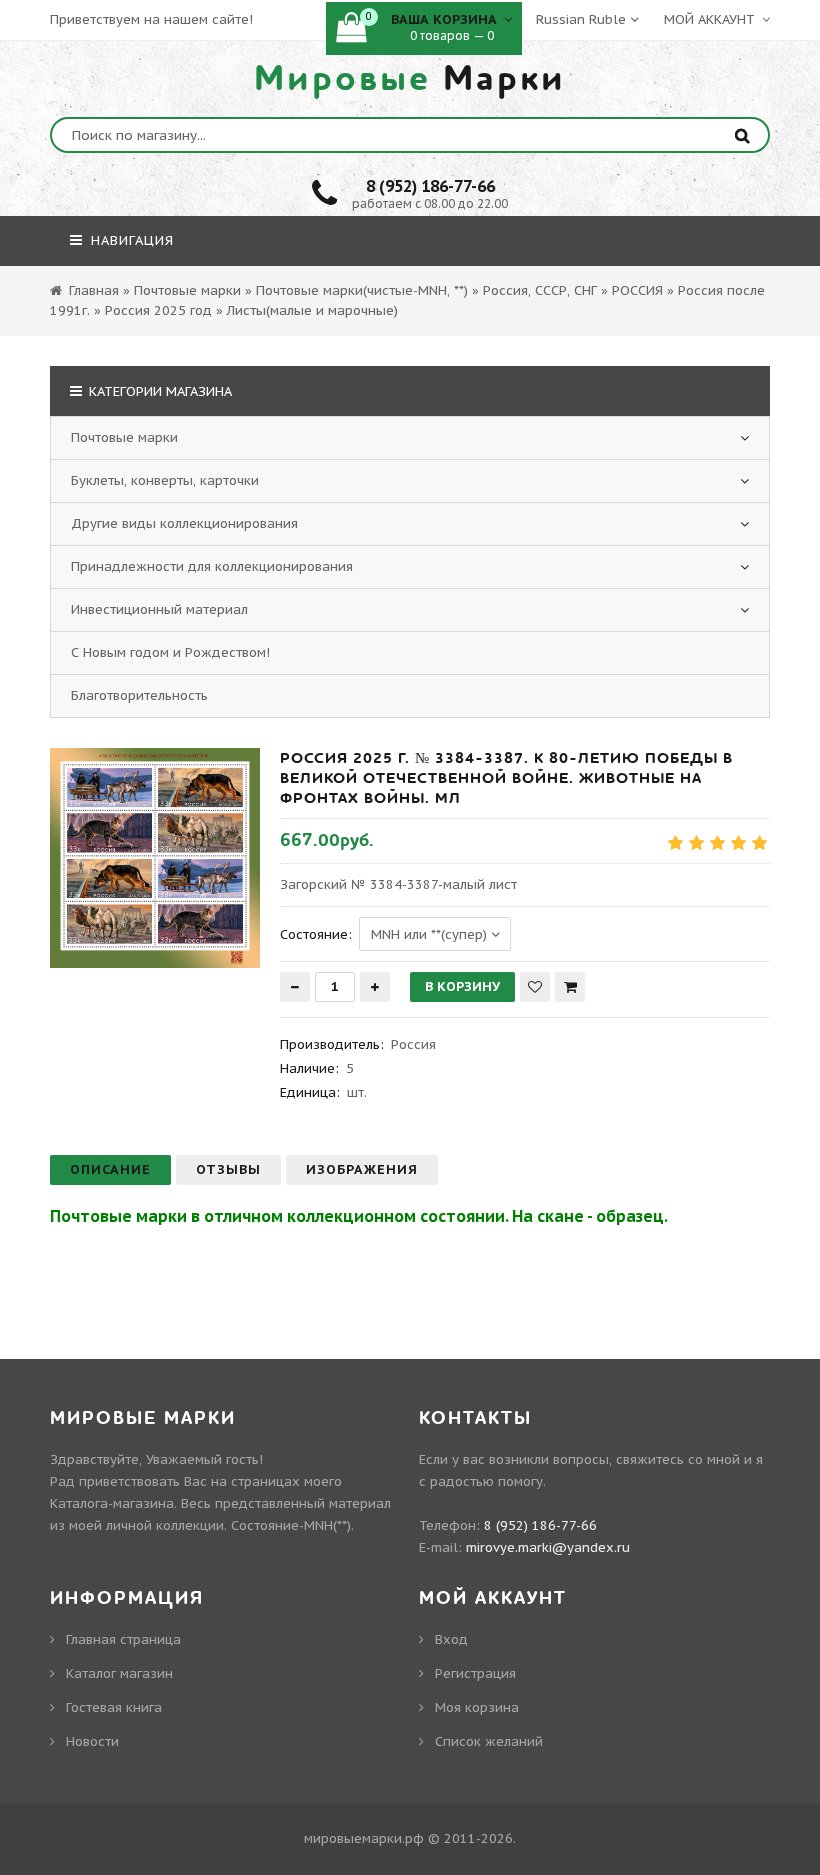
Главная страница (123, 1639)
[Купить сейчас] (570, 987)
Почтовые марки (124, 437)
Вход (451, 1639)
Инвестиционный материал (159, 609)
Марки (410, 79)
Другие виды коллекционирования (184, 523)
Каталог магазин (119, 1673)
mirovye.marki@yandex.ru (548, 1547)
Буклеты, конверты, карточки (165, 480)
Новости (92, 1741)
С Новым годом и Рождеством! (170, 652)
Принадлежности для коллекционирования (212, 566)
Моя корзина (477, 1707)
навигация (130, 240)
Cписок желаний (489, 1741)
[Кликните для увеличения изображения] (155, 858)
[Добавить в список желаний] (535, 987)
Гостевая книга (114, 1707)
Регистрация (475, 1673)
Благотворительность (139, 695)
